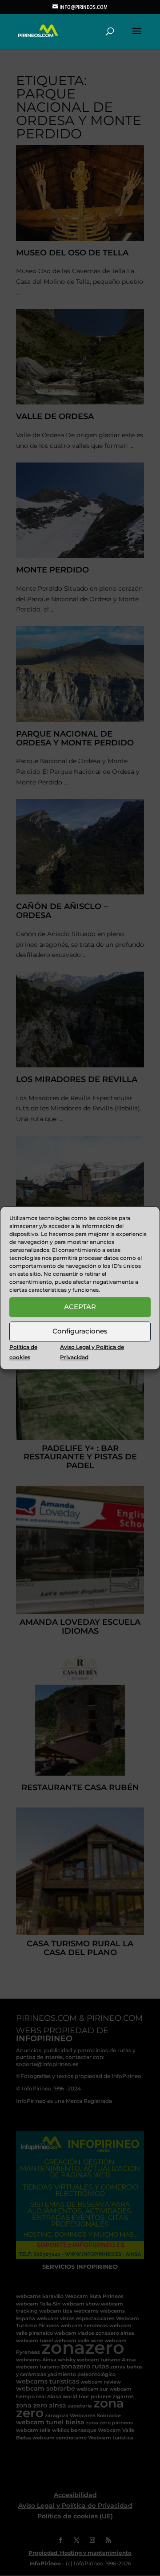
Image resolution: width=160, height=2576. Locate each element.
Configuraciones (80, 1331)
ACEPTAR (80, 1307)
